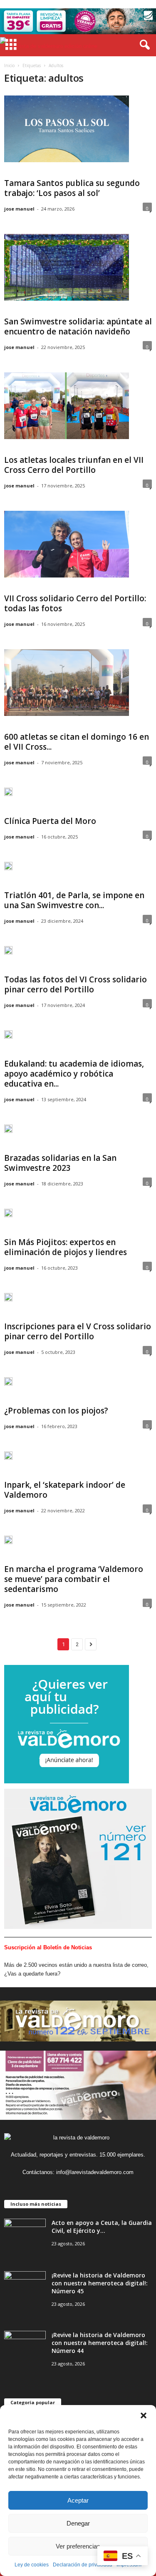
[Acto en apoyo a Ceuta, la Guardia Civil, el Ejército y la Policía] (25, 2234)
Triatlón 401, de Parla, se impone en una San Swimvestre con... (74, 900)
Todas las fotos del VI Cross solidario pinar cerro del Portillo (76, 984)
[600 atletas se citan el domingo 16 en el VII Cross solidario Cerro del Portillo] (67, 683)
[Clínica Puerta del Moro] (8, 795)
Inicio (9, 65)
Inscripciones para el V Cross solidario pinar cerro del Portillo (78, 1331)
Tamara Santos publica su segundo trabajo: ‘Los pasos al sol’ (72, 188)
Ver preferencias (78, 2546)
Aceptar (78, 2500)
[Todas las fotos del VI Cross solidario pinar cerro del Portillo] (8, 954)
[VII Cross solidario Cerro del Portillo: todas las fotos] (67, 544)
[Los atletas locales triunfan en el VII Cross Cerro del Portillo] (67, 406)
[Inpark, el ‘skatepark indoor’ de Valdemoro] (8, 1459)
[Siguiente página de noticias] (91, 1644)
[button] (144, 2415)
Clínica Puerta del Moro (50, 821)
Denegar (78, 2523)
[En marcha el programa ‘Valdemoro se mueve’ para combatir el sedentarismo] (8, 1543)
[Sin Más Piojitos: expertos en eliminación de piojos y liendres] (8, 1216)
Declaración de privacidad (83, 2565)
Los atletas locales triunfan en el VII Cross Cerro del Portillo (74, 465)
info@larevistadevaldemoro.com (95, 2172)
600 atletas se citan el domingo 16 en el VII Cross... (77, 742)
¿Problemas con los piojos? (56, 1411)
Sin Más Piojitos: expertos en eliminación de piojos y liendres (66, 1247)
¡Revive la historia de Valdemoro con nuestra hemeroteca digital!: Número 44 (100, 2343)
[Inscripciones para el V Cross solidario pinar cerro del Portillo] (8, 1301)
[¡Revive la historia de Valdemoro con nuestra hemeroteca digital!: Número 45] (25, 2287)
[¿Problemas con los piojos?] (8, 1385)
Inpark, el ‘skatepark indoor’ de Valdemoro (65, 1490)
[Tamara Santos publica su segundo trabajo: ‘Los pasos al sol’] (67, 129)
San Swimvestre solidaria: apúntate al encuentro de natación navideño (78, 326)
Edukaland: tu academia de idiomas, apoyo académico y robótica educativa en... (74, 1074)
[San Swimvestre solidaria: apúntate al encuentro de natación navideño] (67, 267)
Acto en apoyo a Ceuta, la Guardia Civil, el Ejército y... (102, 2227)
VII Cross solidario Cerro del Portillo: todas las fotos (75, 603)
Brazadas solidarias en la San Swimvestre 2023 (60, 1163)
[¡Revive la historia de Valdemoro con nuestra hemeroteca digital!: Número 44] (25, 2346)
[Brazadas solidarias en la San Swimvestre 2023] (8, 1132)
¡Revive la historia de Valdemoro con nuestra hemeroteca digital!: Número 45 (100, 2283)
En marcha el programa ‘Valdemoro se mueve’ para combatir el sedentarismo (74, 1579)
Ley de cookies (32, 2565)
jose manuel (19, 209)
